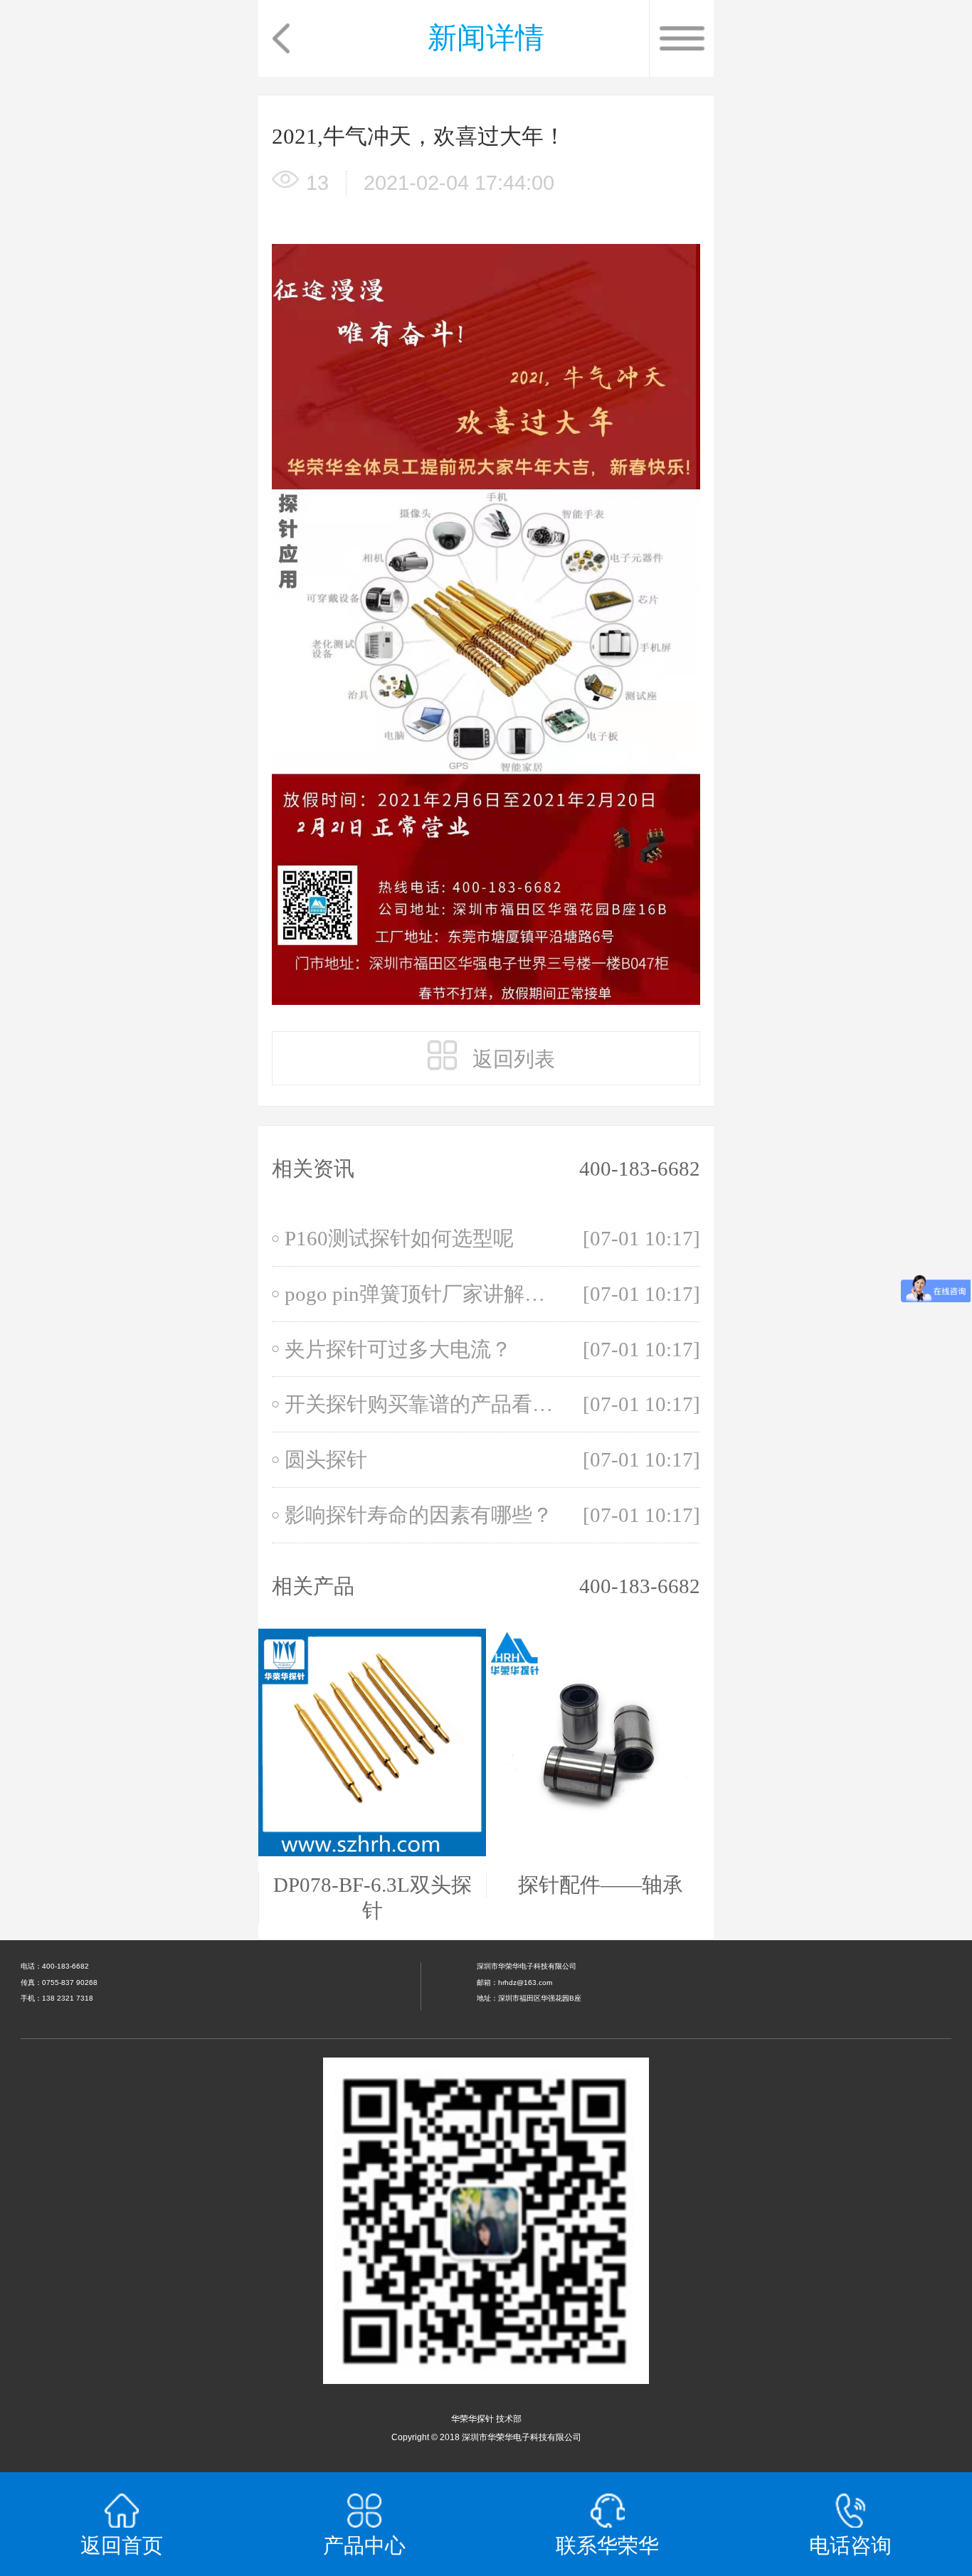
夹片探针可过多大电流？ (398, 1349)
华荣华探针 (472, 2419)
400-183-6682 (640, 1169)
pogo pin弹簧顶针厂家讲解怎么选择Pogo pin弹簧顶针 (424, 1294)
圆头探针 (326, 1459)
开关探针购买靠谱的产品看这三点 (424, 1404)
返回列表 (511, 1059)
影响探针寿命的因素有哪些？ (419, 1515)
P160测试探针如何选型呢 (399, 1238)
